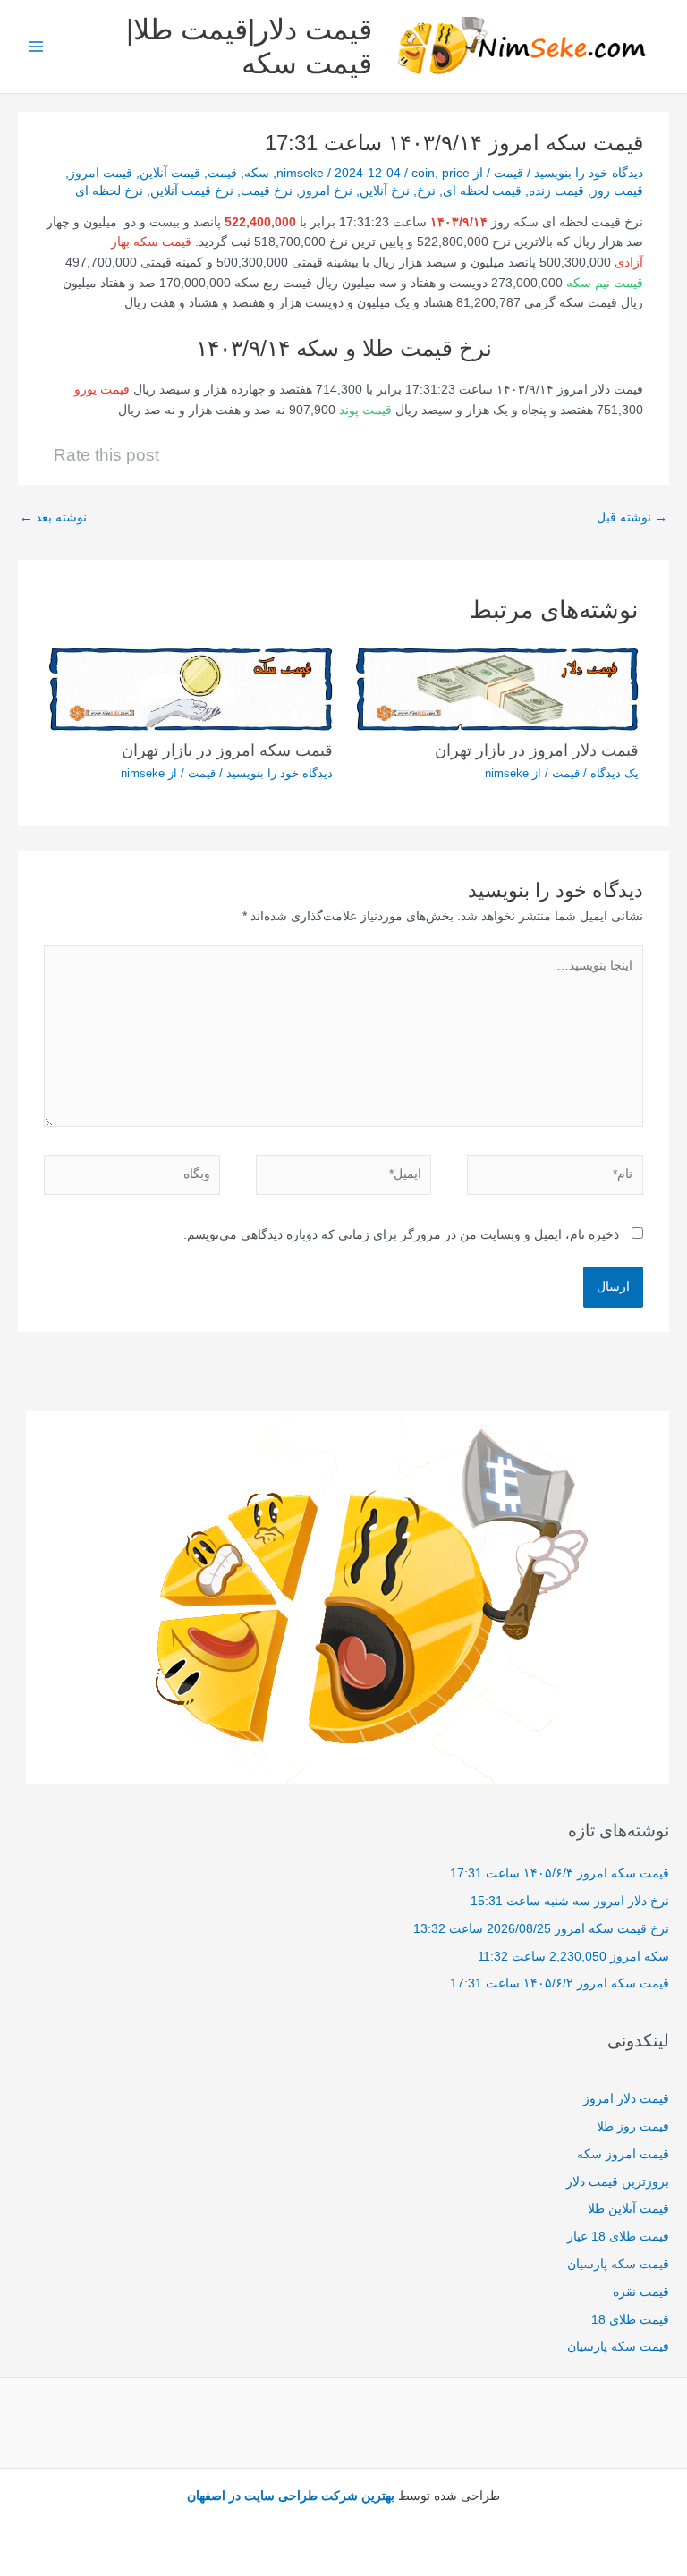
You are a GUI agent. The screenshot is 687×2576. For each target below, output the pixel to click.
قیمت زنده (556, 191)
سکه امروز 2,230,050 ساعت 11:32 (573, 1957)
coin (423, 173)
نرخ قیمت (267, 191)
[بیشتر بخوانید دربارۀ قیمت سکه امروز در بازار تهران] (190, 688)
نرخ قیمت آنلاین (192, 191)
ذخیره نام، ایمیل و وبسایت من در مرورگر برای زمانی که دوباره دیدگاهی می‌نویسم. (401, 1235)
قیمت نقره (641, 2292)
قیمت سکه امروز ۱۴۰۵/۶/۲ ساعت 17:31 (560, 1983)
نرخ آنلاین (385, 191)
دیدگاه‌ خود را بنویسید (589, 173)
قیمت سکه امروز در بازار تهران (227, 750)
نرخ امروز (326, 191)
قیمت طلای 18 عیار (618, 2237)
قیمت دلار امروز (626, 2099)
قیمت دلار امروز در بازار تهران (537, 750)
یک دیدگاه (615, 773)
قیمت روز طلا (633, 2127)
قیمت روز (617, 191)
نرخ (426, 191)
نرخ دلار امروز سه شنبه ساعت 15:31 (570, 1901)
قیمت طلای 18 (630, 2320)
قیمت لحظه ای (482, 191)
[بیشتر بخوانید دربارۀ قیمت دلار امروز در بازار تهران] (497, 688)
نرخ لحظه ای (109, 191)
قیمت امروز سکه (623, 2154)
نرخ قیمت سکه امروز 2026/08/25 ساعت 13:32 (541, 1929)
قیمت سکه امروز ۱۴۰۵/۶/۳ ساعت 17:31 (560, 1873)
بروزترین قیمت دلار (618, 2182)
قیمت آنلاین (170, 173)
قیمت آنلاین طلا (628, 2209)
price (456, 173)
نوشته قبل (632, 517)
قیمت (509, 173)
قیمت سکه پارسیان (618, 2264)
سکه (257, 173)
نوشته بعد (53, 517)
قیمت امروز (101, 173)
